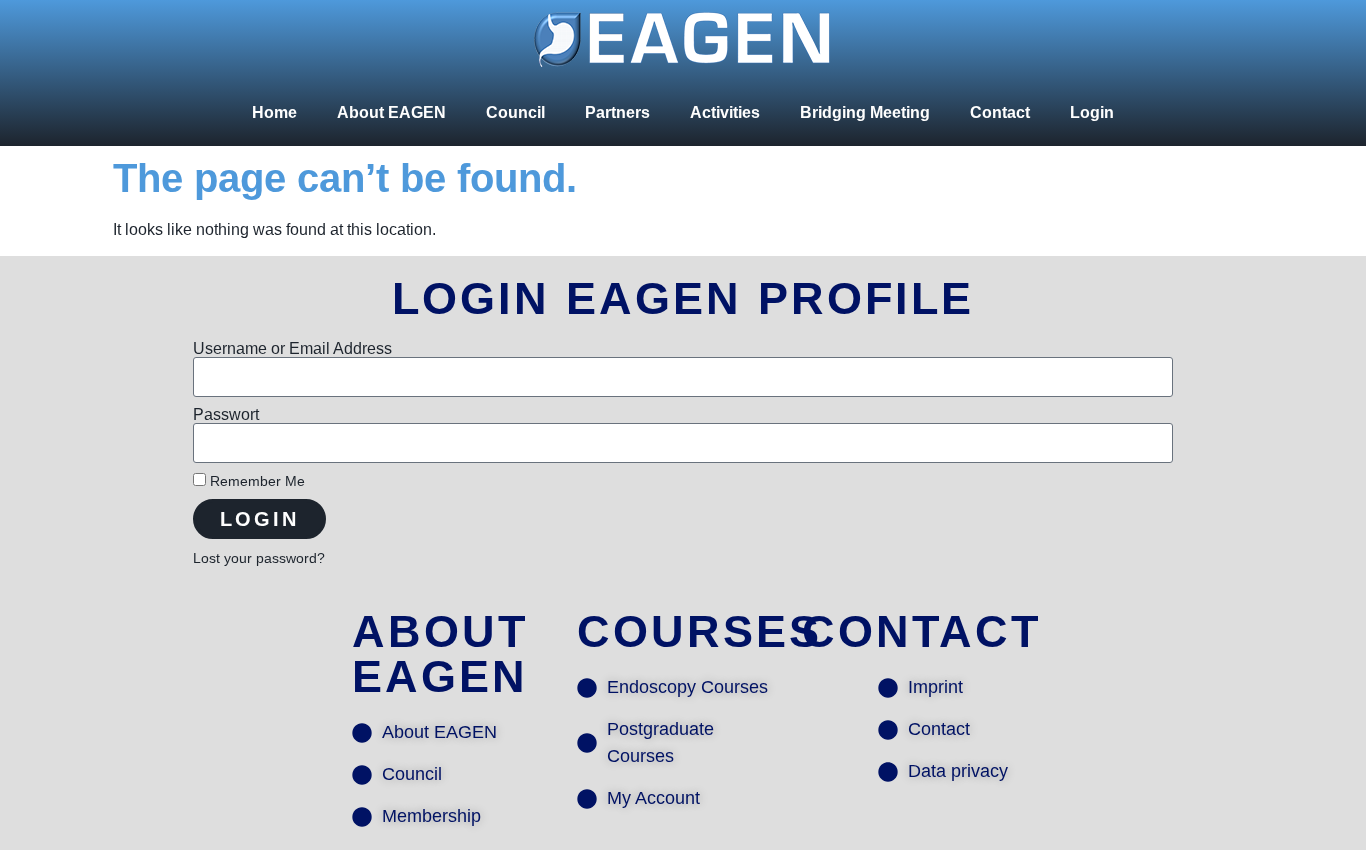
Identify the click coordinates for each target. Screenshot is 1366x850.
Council (515, 112)
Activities (725, 112)
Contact (1000, 112)
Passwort (226, 415)
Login (1092, 112)
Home (274, 112)
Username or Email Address (292, 349)
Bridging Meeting (865, 112)
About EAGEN (391, 112)
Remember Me (255, 481)
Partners (617, 112)
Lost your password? (259, 558)
